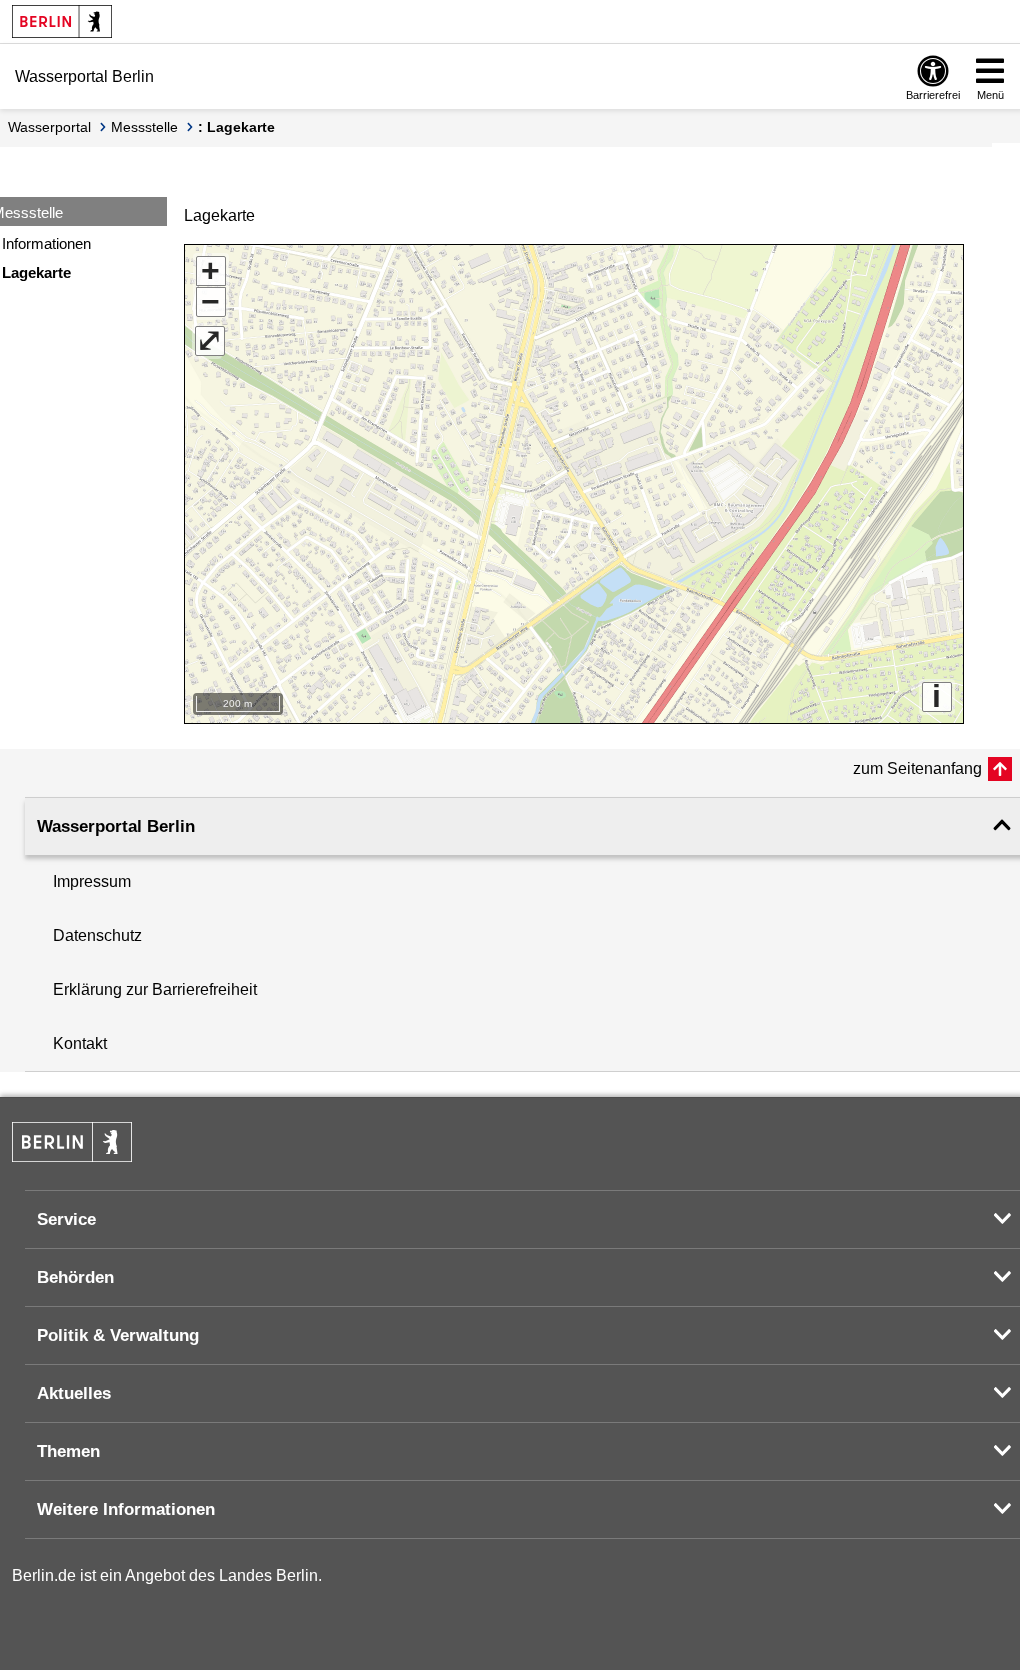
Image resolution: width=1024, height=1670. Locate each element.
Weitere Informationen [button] (126, 1509)
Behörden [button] (75, 1277)
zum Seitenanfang (917, 768)
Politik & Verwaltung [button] (118, 1335)
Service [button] (66, 1219)
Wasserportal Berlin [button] (116, 826)
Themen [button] (68, 1451)
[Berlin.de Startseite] (62, 21)
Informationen (46, 243)
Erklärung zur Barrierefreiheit (155, 989)
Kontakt (80, 1043)
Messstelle (144, 127)
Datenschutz (97, 935)
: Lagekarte (236, 127)
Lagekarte (36, 272)
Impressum (92, 881)
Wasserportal (49, 127)
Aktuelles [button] (74, 1393)
